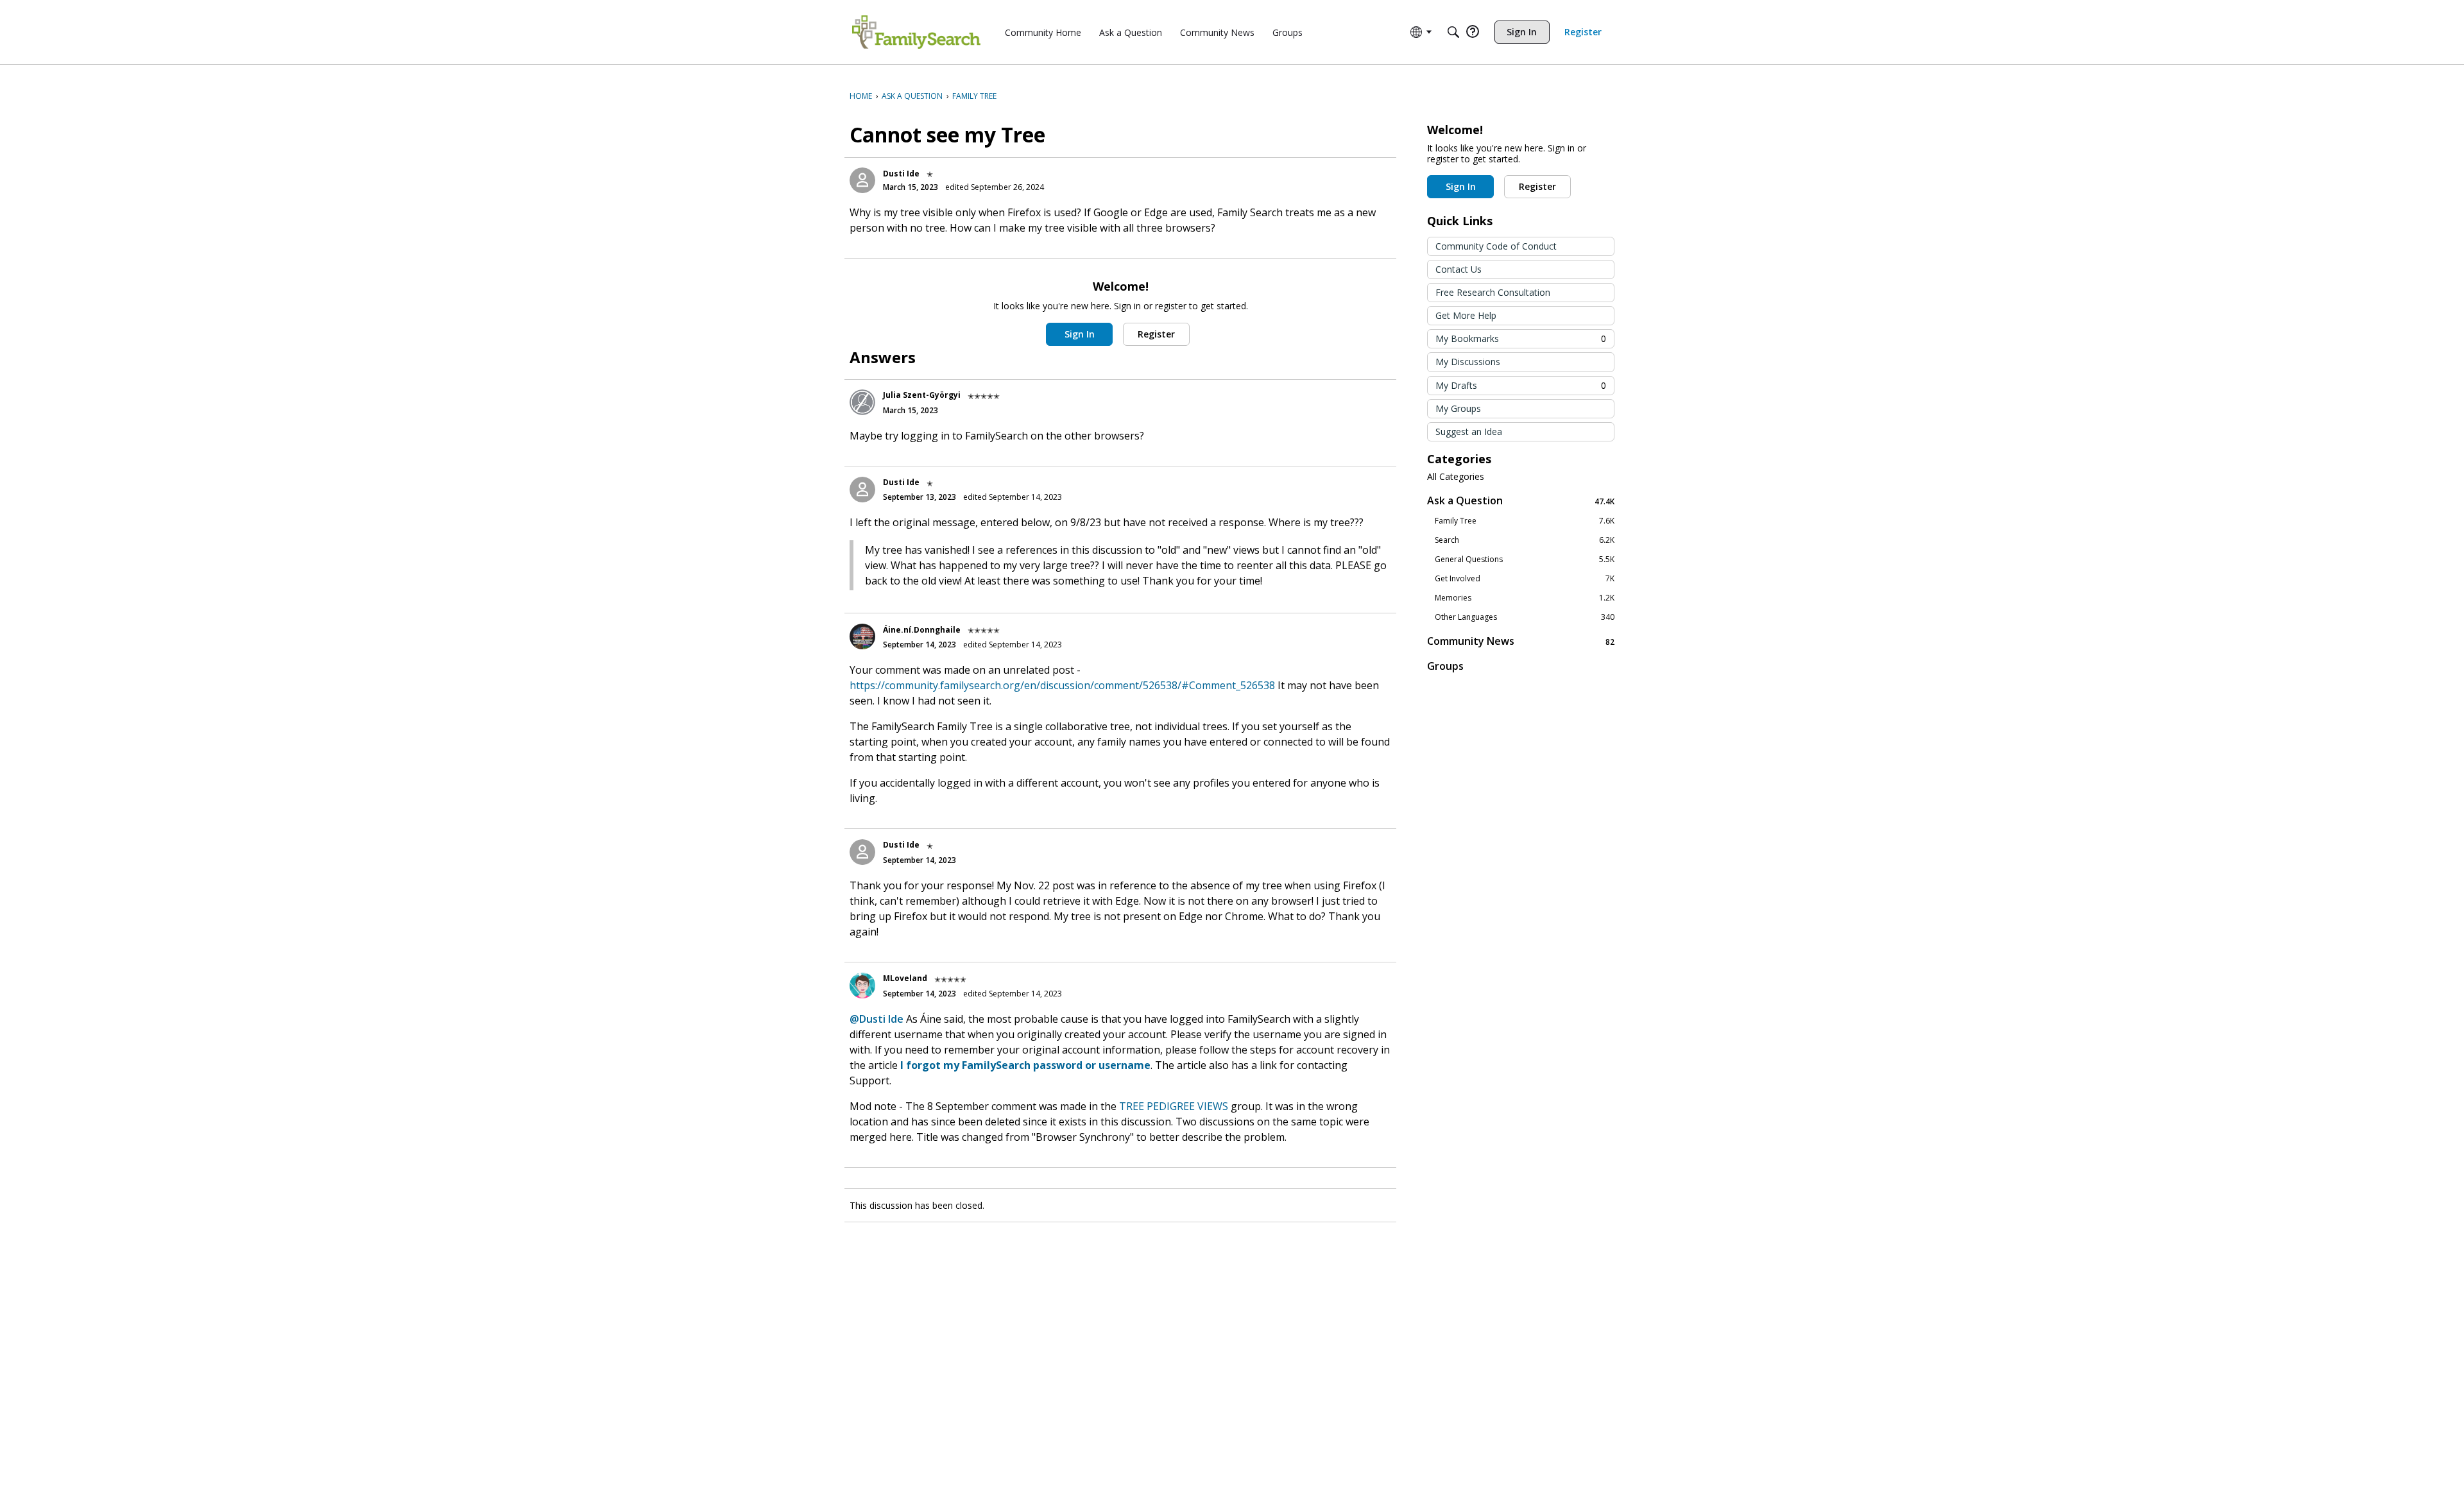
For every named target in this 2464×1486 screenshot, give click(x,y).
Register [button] (1156, 334)
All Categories (1456, 477)
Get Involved (1525, 579)
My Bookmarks (1521, 338)
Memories (1525, 598)
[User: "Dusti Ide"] (862, 180)
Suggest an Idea (1469, 431)
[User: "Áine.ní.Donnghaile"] (862, 636)
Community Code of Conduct (1496, 246)
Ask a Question (1521, 501)
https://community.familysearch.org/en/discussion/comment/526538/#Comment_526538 (1062, 685)
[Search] (1453, 32)
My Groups (1458, 408)
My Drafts (1521, 385)
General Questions (1525, 559)
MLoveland (905, 978)
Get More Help (1466, 315)
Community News (1521, 641)
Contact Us (1459, 269)
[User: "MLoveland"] (862, 986)
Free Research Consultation (1493, 292)
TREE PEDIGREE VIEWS (1174, 1106)
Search (1525, 540)
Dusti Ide (901, 174)
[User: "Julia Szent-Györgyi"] (862, 402)
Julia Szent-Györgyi (922, 395)
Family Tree (1525, 521)
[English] (916, 32)
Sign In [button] (1080, 334)
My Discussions (1468, 362)
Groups (1445, 666)
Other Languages (1525, 617)
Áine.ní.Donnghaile (922, 630)
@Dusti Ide (877, 1019)
